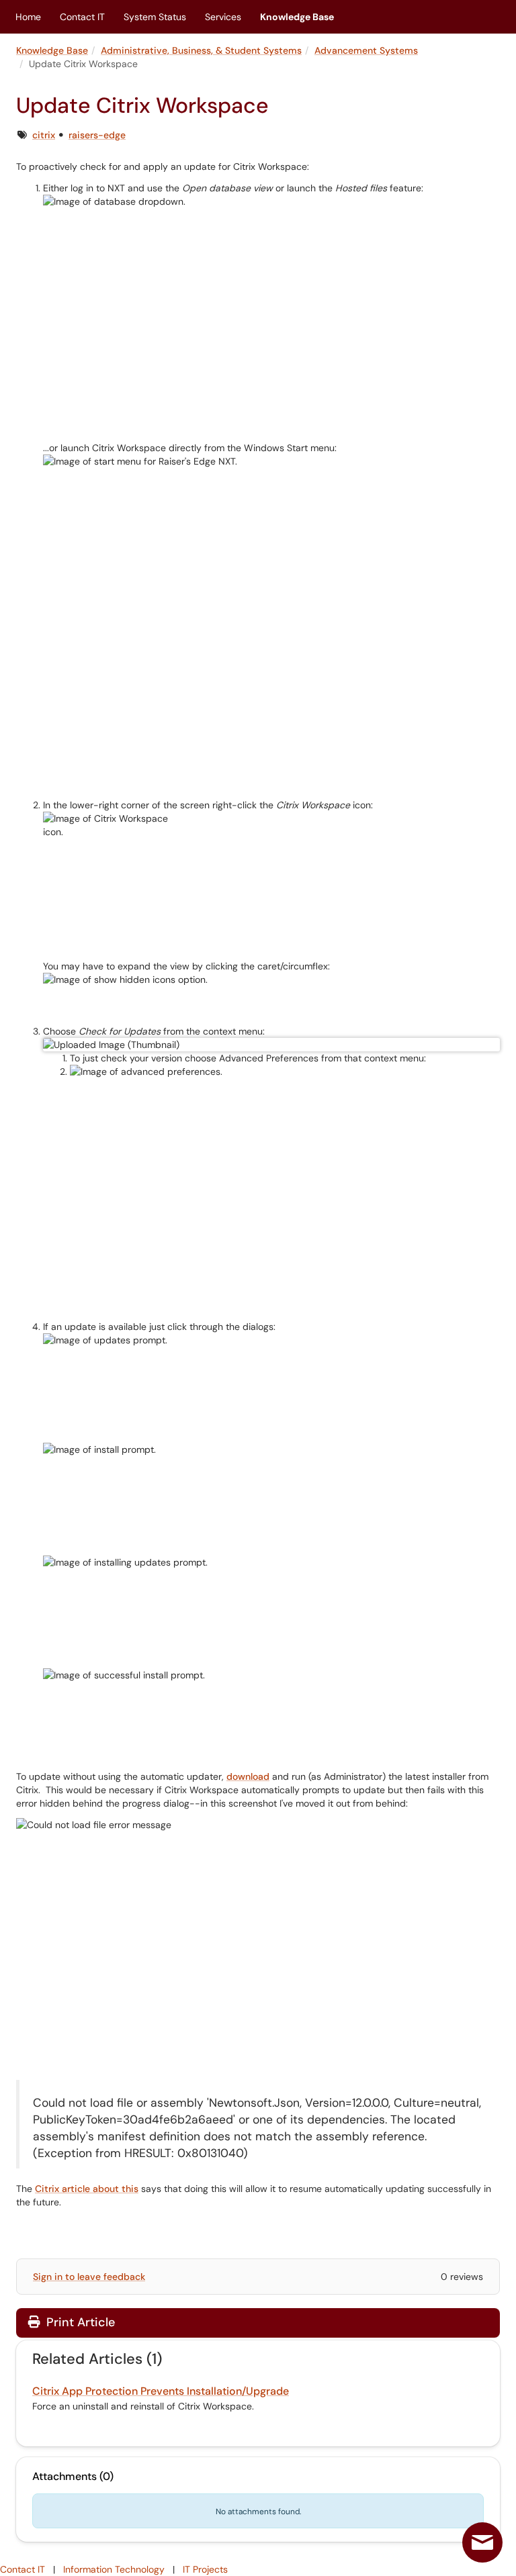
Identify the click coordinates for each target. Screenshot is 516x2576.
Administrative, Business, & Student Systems (201, 50)
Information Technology (114, 2569)
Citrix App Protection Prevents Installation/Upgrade (161, 2391)
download (248, 1776)
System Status (155, 17)
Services (223, 17)
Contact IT (82, 17)
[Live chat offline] (482, 2542)
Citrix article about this (87, 2189)
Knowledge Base (297, 17)
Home (28, 17)
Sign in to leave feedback (89, 2277)
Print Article (79, 2322)
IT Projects (205, 2569)
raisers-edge (97, 135)
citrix (44, 135)
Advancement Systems (366, 50)
